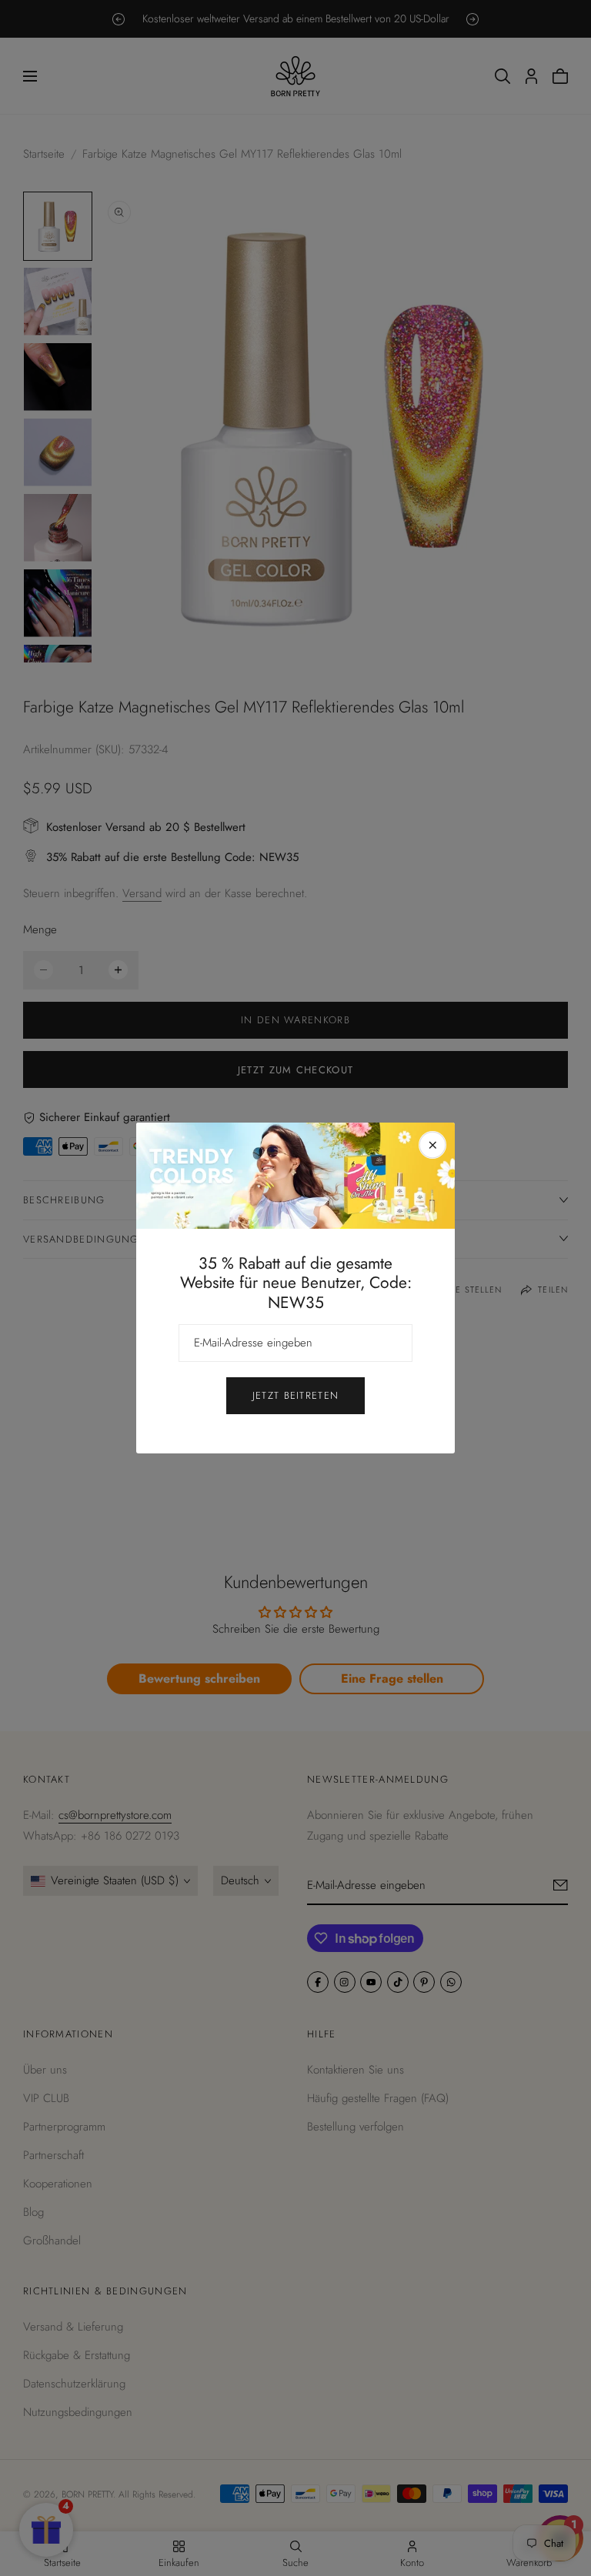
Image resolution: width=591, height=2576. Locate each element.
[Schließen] (432, 1145)
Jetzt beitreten (296, 1395)
